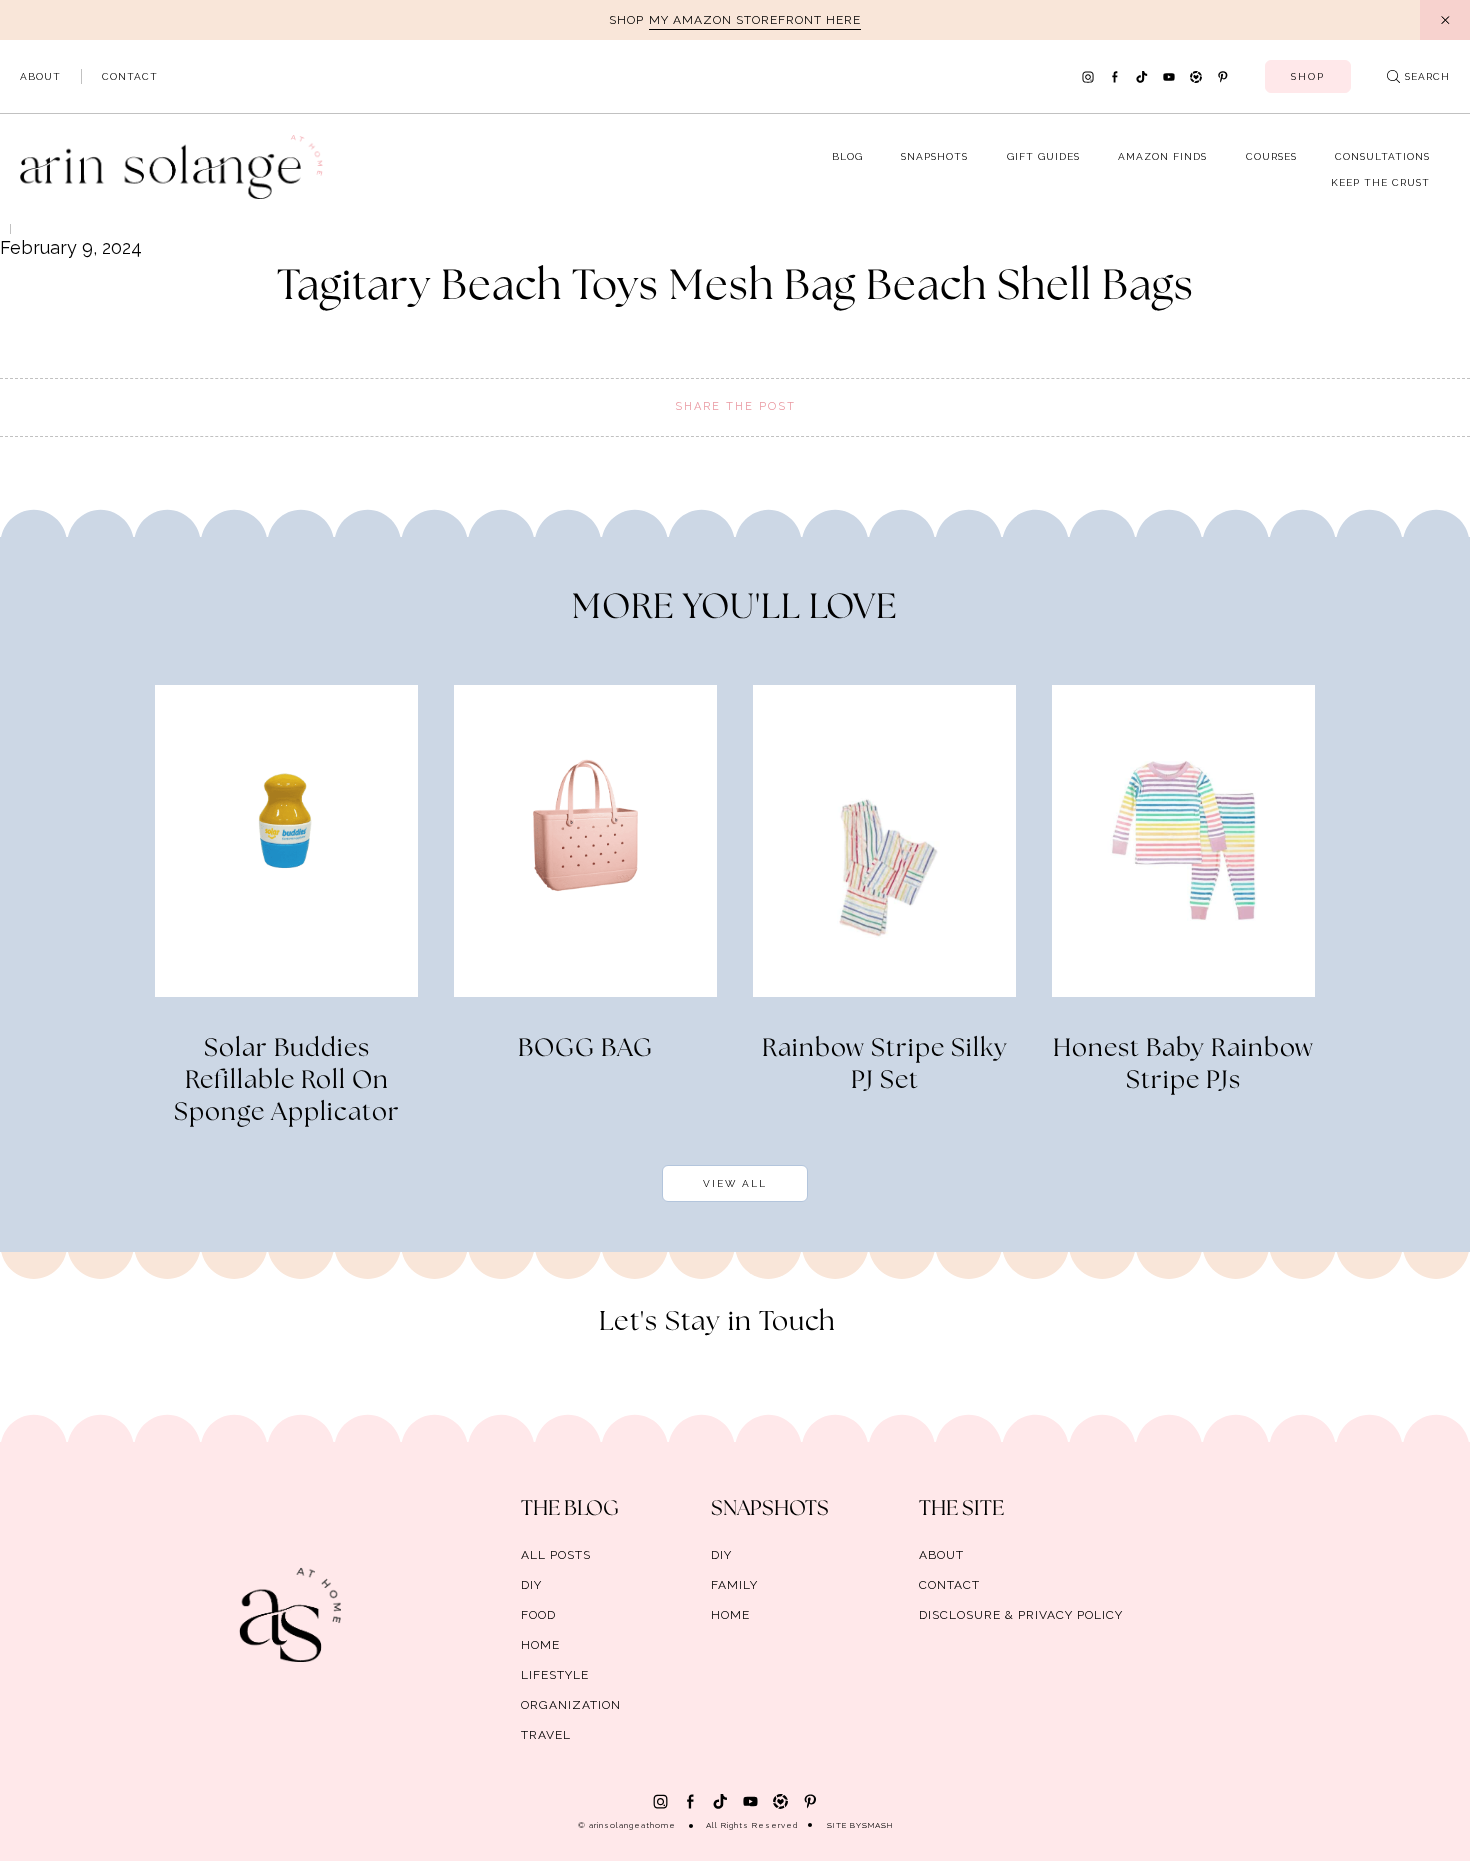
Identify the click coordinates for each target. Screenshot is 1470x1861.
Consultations (1382, 156)
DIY (531, 1585)
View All (735, 1183)
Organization (571, 1705)
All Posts (556, 1555)
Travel (546, 1735)
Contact (130, 76)
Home (540, 1645)
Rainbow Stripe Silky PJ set (885, 1065)
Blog (847, 156)
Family (734, 1585)
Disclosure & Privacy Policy (1021, 1615)
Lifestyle (555, 1675)
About (40, 76)
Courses (1271, 156)
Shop (1308, 76)
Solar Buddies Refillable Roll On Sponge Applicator (287, 1081)
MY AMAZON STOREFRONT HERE (755, 20)
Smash (877, 1825)
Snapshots (934, 156)
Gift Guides (1043, 156)
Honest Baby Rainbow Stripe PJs (1183, 1065)
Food (538, 1615)
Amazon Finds (1162, 156)
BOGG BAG (585, 1049)
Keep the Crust (1380, 182)
